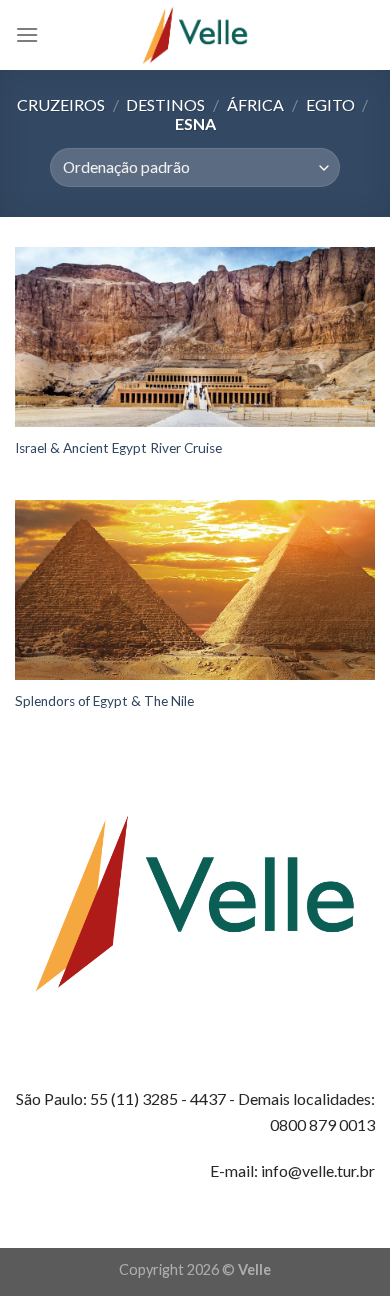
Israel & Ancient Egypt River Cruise (118, 448)
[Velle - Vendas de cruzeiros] (195, 35)
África (255, 104)
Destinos (165, 104)
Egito (330, 104)
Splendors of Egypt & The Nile (104, 701)
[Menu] (27, 34)
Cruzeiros (61, 104)
